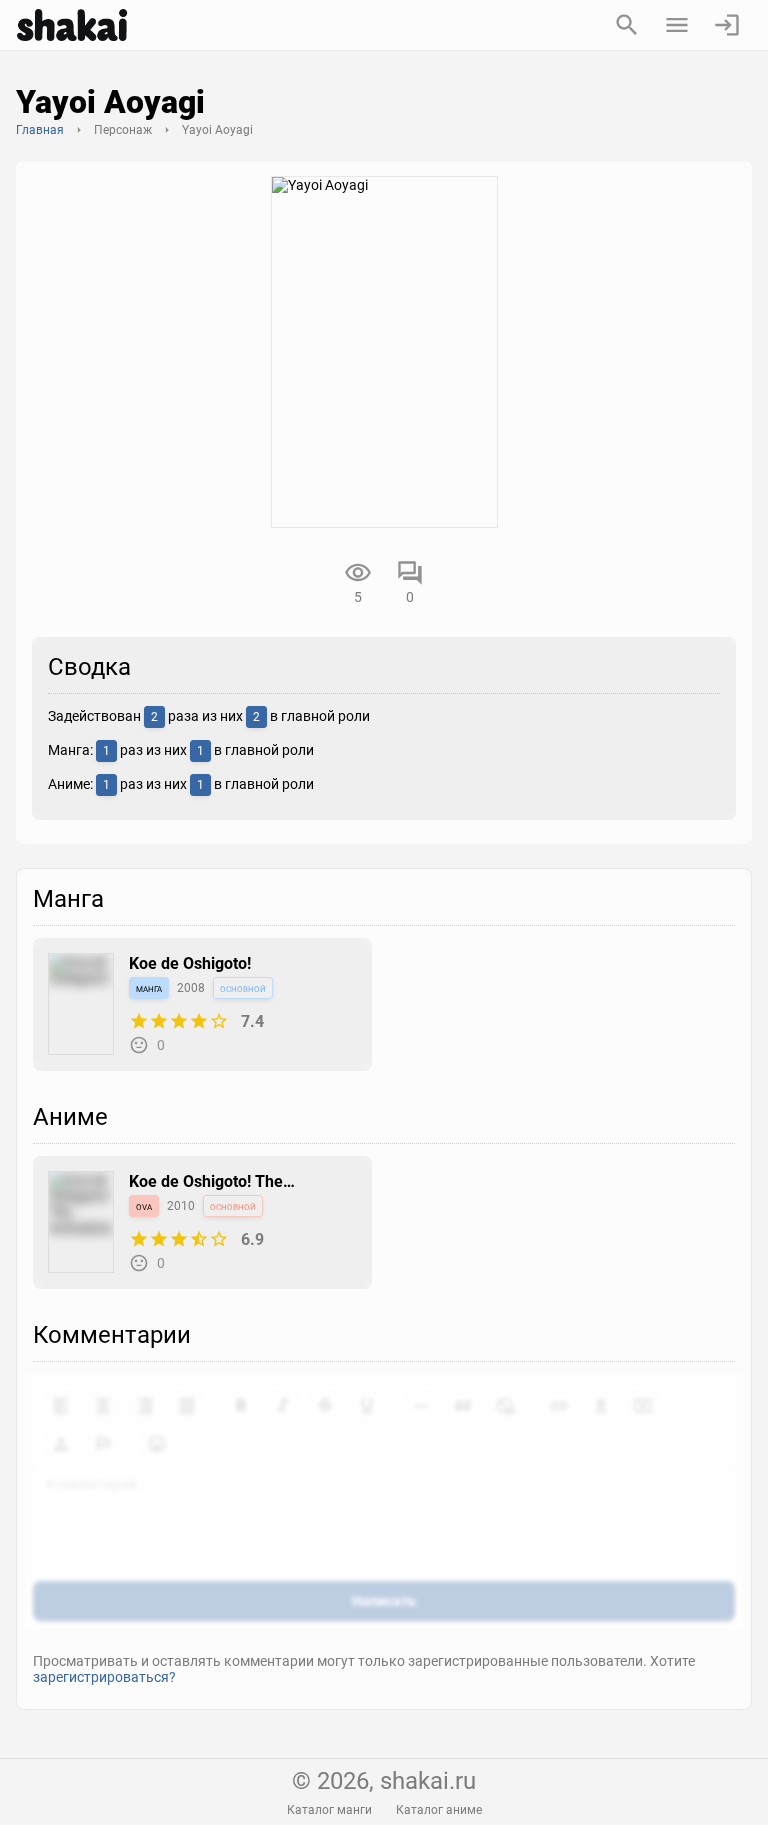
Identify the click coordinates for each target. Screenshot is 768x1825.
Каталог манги (329, 1810)
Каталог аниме (439, 1810)
